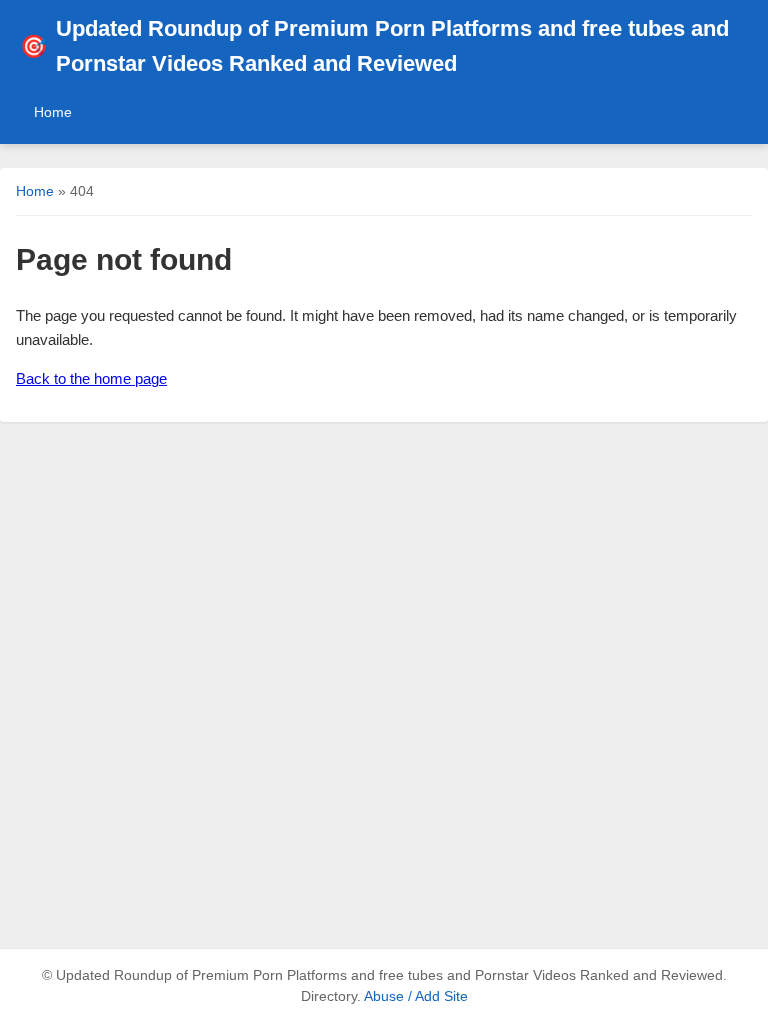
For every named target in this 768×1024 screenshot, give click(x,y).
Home (53, 112)
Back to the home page (91, 378)
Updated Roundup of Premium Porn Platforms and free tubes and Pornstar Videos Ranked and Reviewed (374, 46)
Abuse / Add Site (416, 996)
